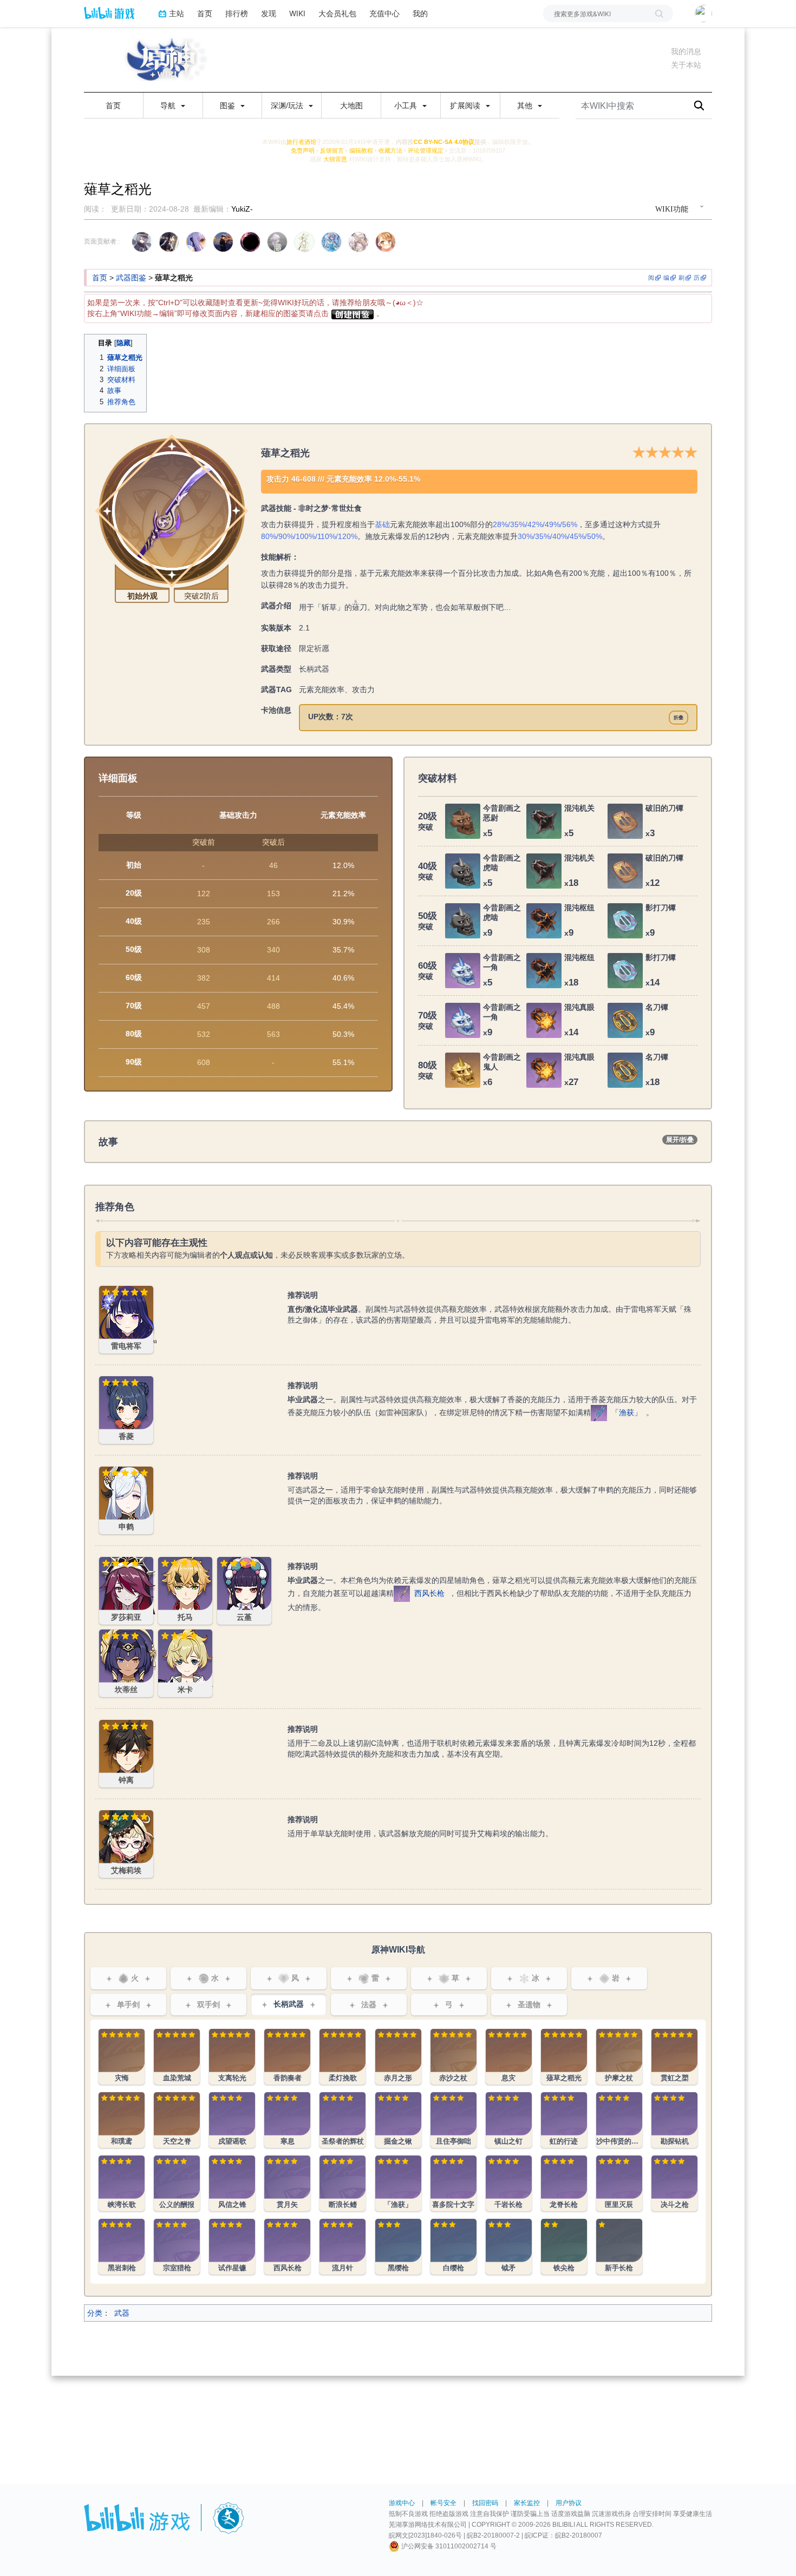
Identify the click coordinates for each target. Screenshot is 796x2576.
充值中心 (384, 13)
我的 (420, 13)
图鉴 (229, 106)
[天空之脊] (177, 2120)
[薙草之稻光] (564, 2057)
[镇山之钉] (509, 2120)
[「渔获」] (599, 1412)
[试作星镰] (232, 2247)
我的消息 (686, 51)
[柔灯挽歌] (342, 2057)
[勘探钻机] (674, 2120)
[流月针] (342, 2247)
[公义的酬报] (177, 2183)
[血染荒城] (177, 2057)
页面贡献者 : (102, 241)
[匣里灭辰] (619, 2183)
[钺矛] (509, 2247)
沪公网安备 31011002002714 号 (448, 2546)
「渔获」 (627, 1412)
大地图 (351, 106)
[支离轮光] (232, 2057)
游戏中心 (402, 2503)
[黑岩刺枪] (122, 2247)
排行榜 (237, 13)
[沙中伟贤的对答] (619, 2120)
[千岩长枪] (509, 2183)
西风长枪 (429, 1593)
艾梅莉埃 (114, 1816)
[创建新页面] (353, 313)
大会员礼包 (337, 13)
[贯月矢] (287, 2183)
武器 (122, 2313)
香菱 (107, 1382)
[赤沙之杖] (454, 2057)
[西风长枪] (402, 1593)
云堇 (225, 1563)
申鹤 (107, 1473)
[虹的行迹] (564, 2120)
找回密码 (485, 2503)
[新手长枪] (619, 2247)
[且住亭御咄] (454, 2120)
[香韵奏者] (287, 2057)
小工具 (407, 106)
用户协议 (569, 2503)
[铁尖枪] (564, 2247)
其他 (526, 106)
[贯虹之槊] (674, 2057)
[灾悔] (122, 2057)
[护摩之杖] (619, 2057)
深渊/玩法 (288, 106)
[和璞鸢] (122, 2120)
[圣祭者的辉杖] (342, 2120)
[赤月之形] (398, 2057)
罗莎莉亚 (114, 1563)
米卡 (166, 1635)
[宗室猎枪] (177, 2247)
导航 (169, 106)
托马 (166, 1563)
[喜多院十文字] (454, 2183)
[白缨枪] (454, 2247)
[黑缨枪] (398, 2247)
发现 (269, 13)
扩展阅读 (466, 106)
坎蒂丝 (110, 1635)
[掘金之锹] (398, 2120)
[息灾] (509, 2057)
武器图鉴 (131, 278)
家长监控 (527, 2503)
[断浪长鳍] (342, 2183)
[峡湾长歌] (122, 2183)
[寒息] (287, 2120)
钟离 (107, 1726)
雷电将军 (114, 1292)
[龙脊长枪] (564, 2183)
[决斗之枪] (674, 2183)
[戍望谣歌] (232, 2120)
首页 (205, 13)
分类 (95, 2313)
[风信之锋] (232, 2183)
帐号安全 (443, 2503)
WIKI (297, 13)
